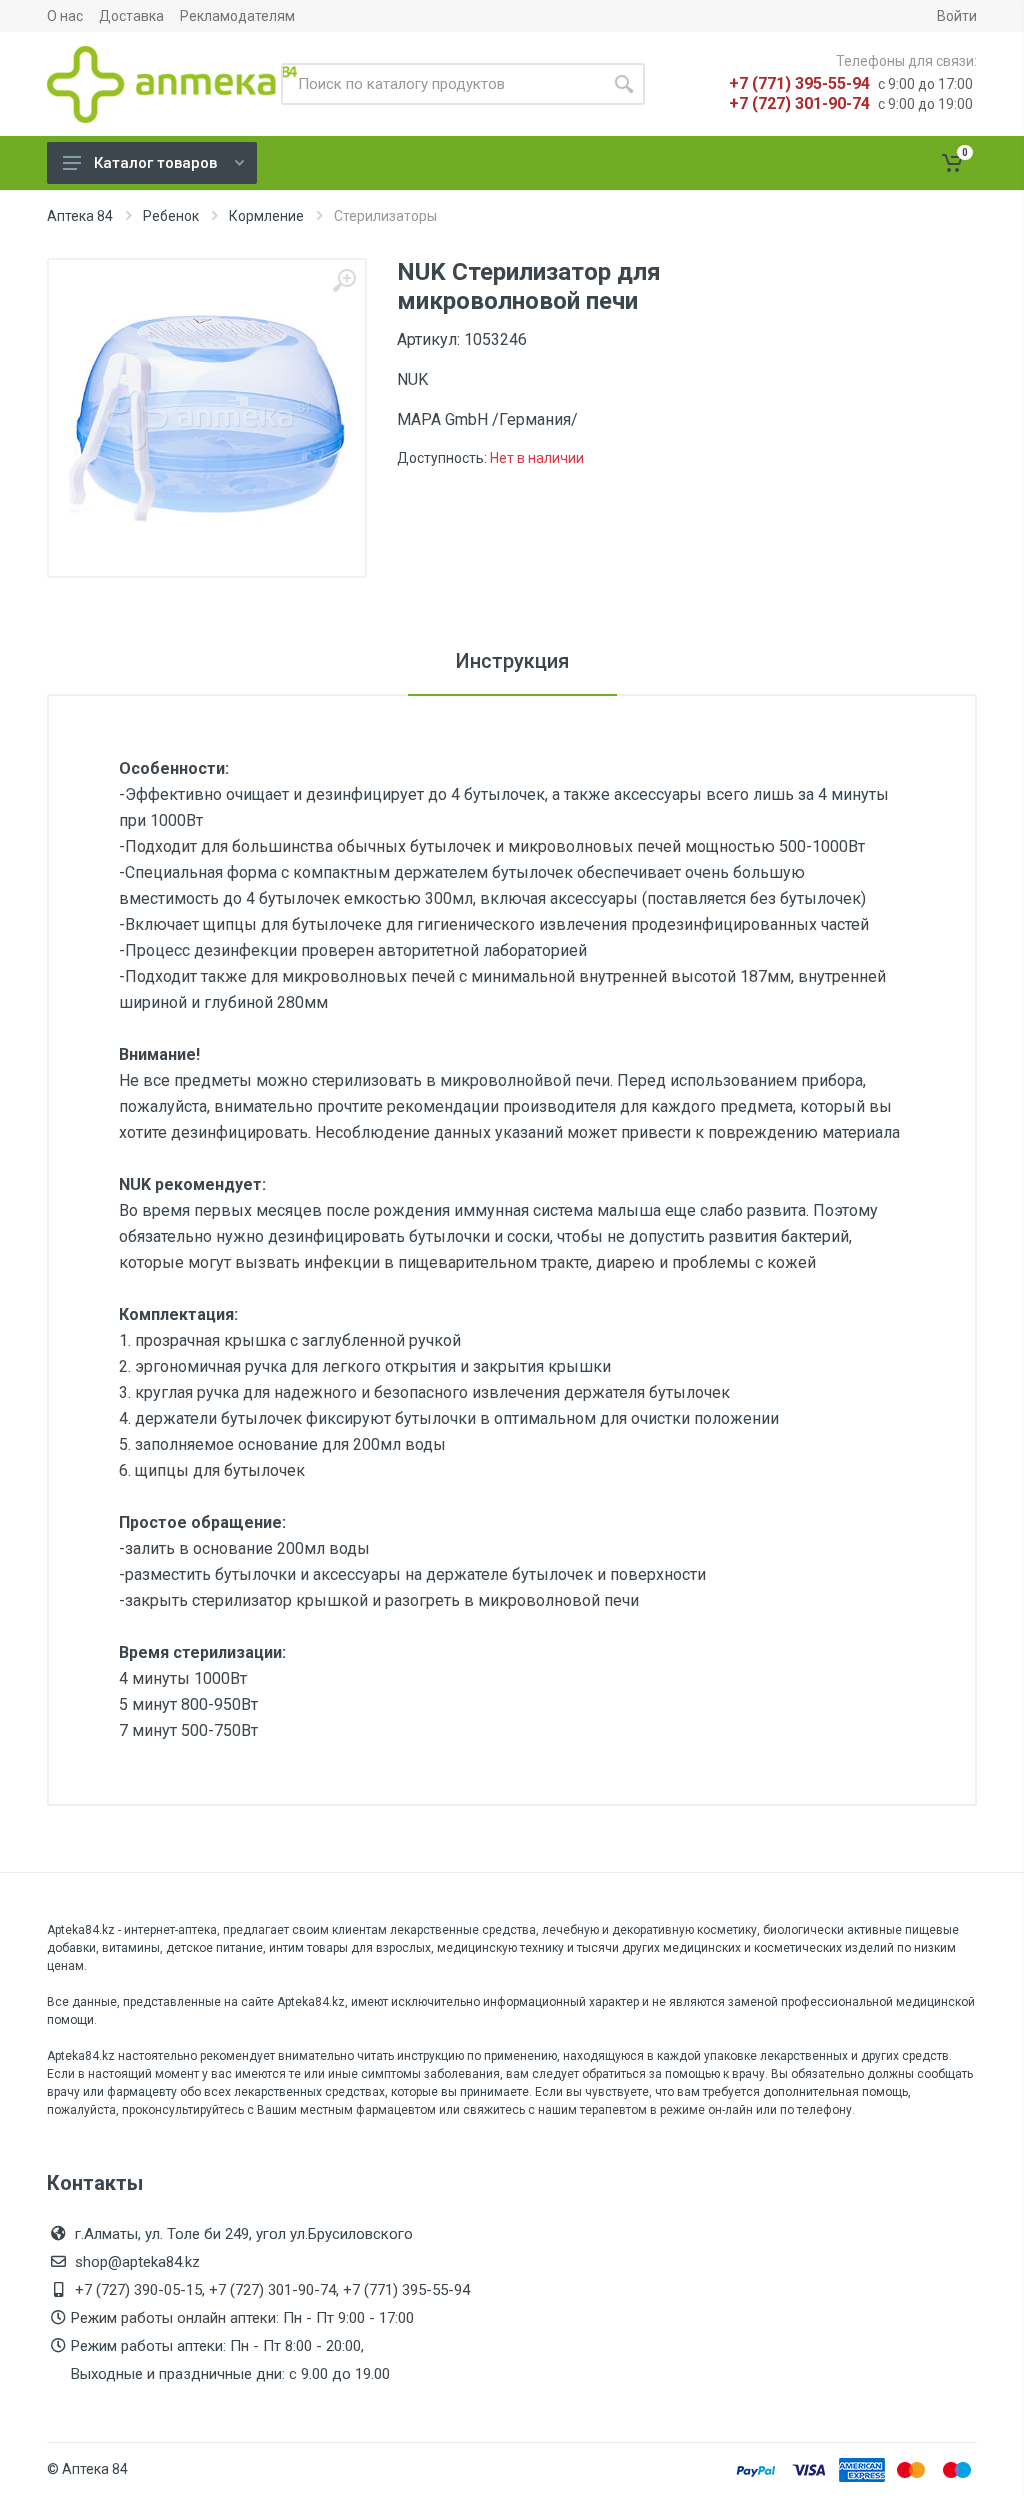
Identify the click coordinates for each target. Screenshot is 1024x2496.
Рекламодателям (237, 16)
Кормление (266, 216)
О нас (65, 16)
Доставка (131, 16)
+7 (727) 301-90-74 (799, 103)
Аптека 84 (80, 216)
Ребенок (171, 216)
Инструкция (512, 661)
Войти (957, 16)
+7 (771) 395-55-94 (799, 83)
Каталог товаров (155, 163)
